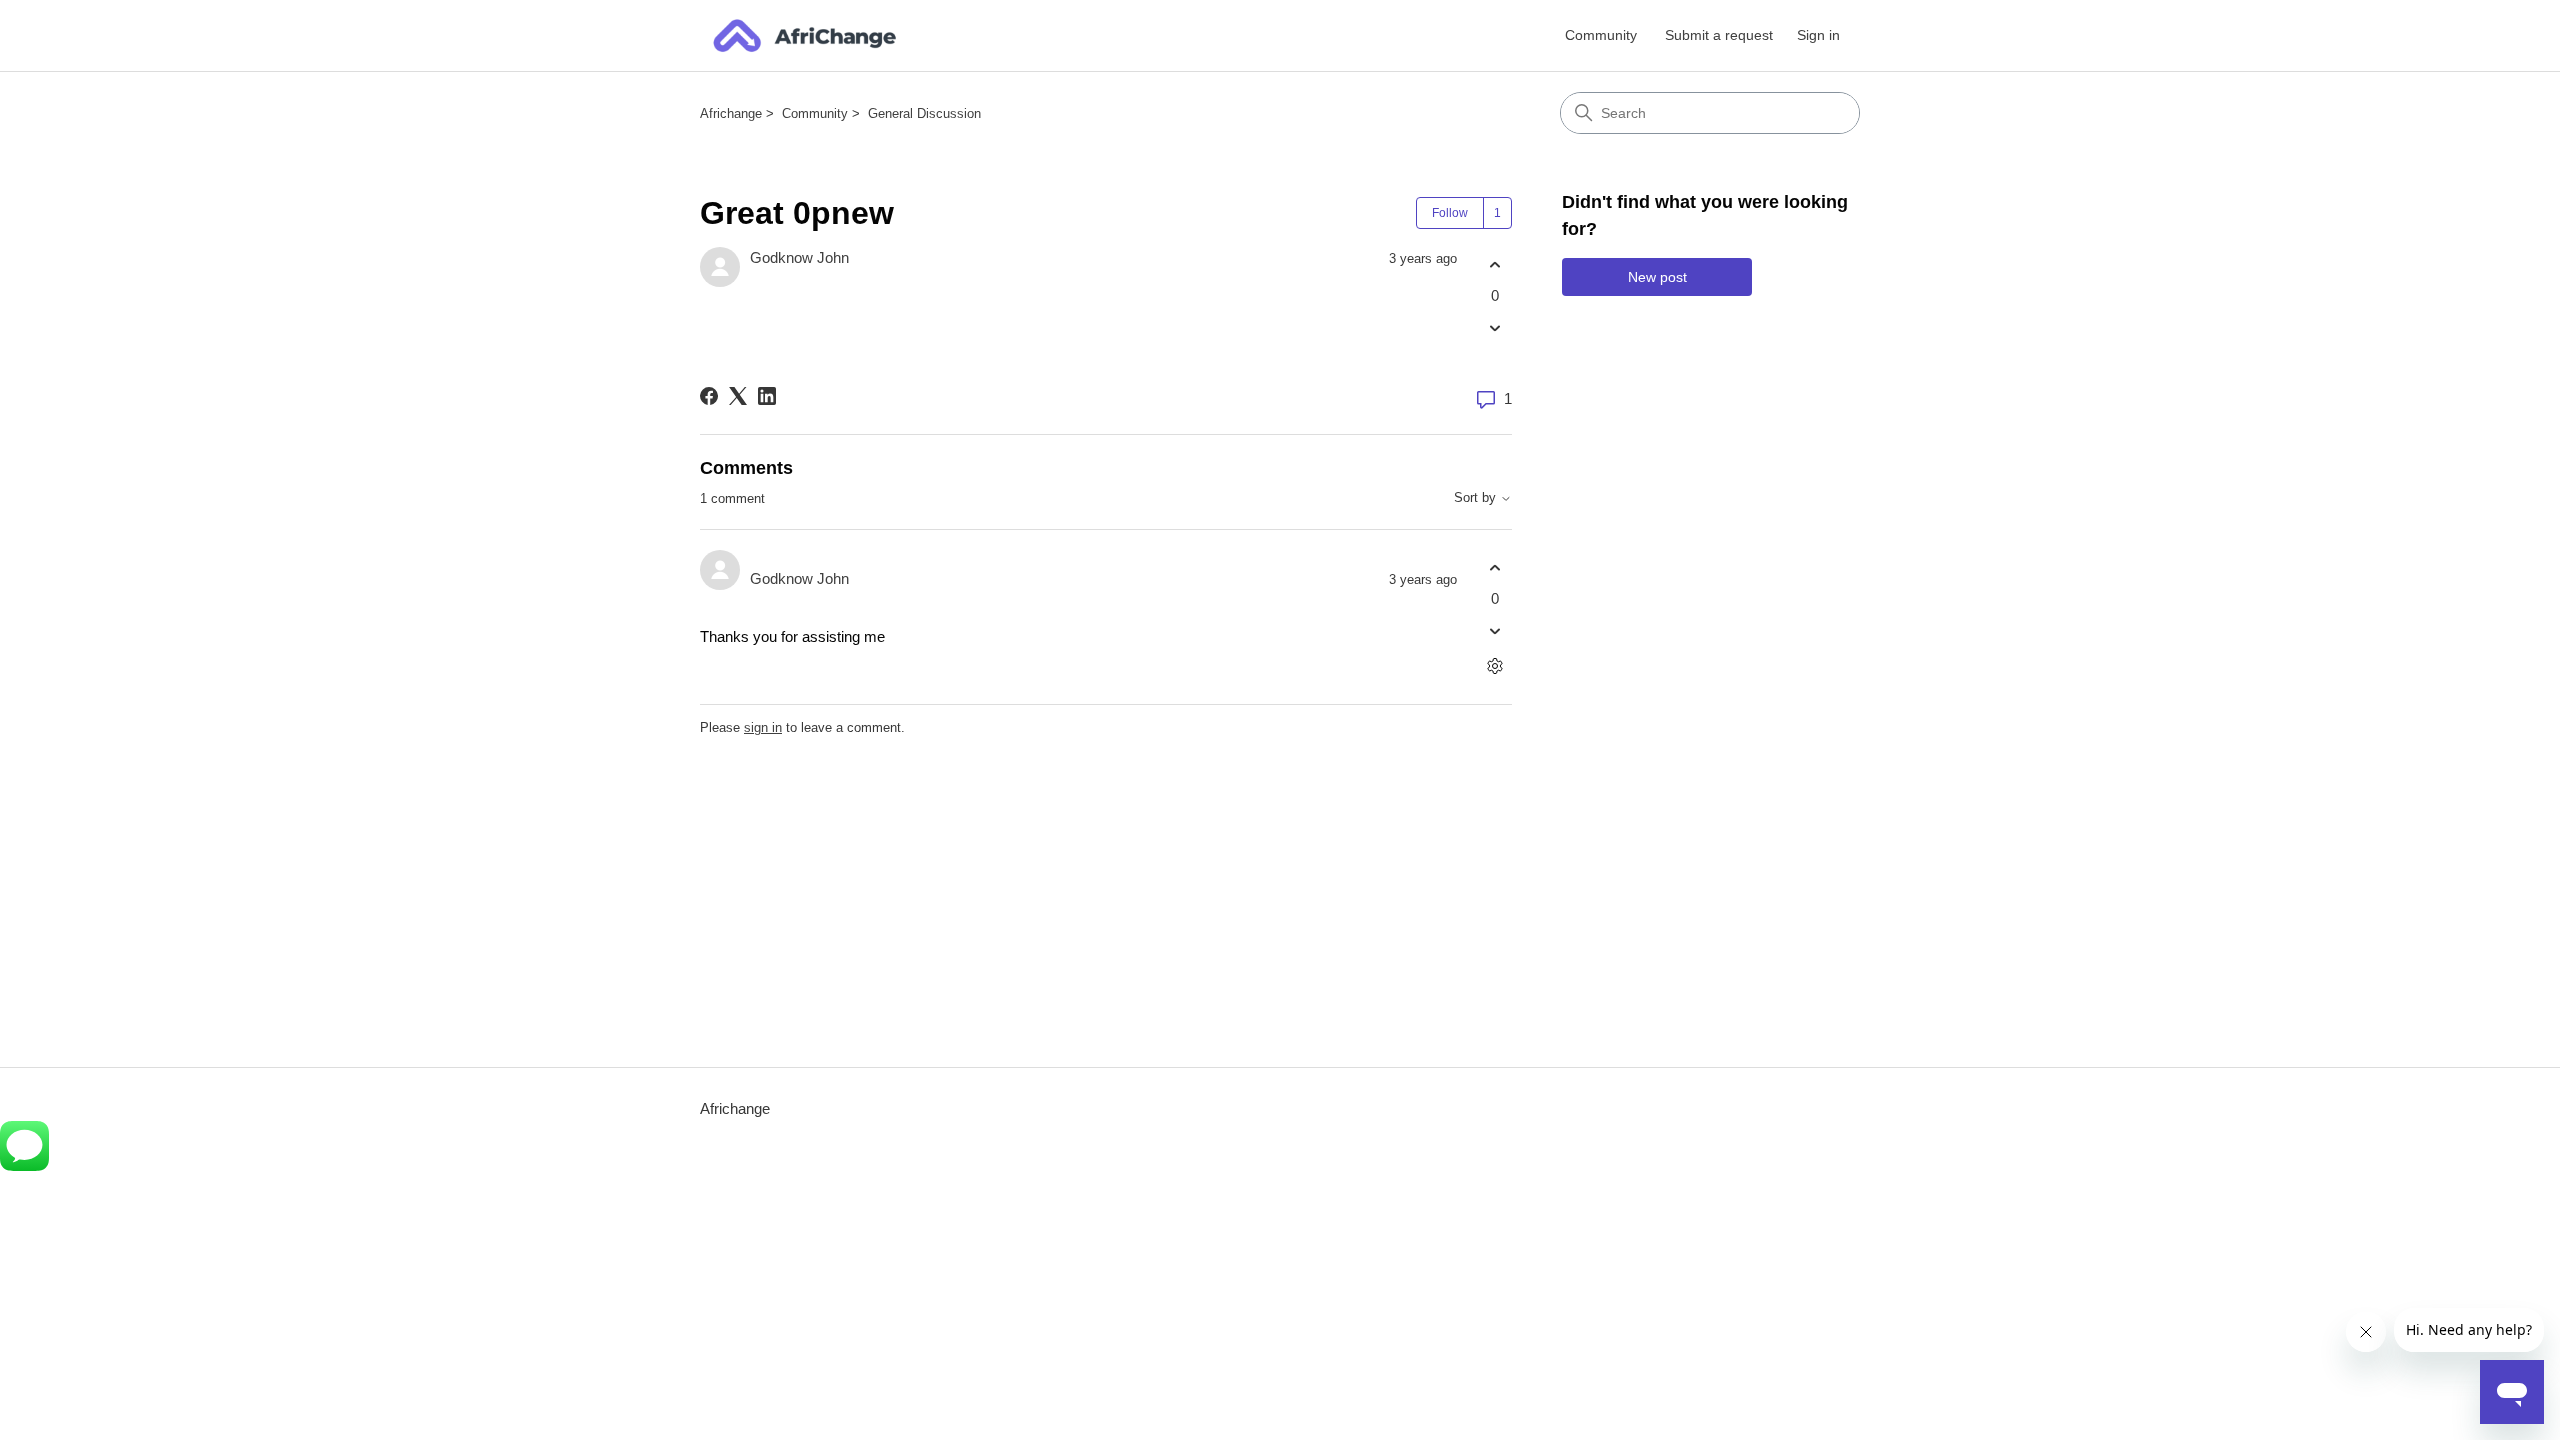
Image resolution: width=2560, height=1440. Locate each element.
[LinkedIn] (767, 396)
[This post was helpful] (1494, 264)
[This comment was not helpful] (1494, 631)
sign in (763, 727)
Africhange (731, 113)
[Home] (804, 35)
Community (1601, 35)
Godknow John (799, 257)
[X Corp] (738, 396)
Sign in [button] (1818, 35)
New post (1657, 277)
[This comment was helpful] (1494, 567)
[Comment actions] (1494, 666)
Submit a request (1719, 35)
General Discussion (924, 113)
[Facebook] (709, 396)
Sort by (1477, 498)
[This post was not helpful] (1494, 328)
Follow (1450, 213)
